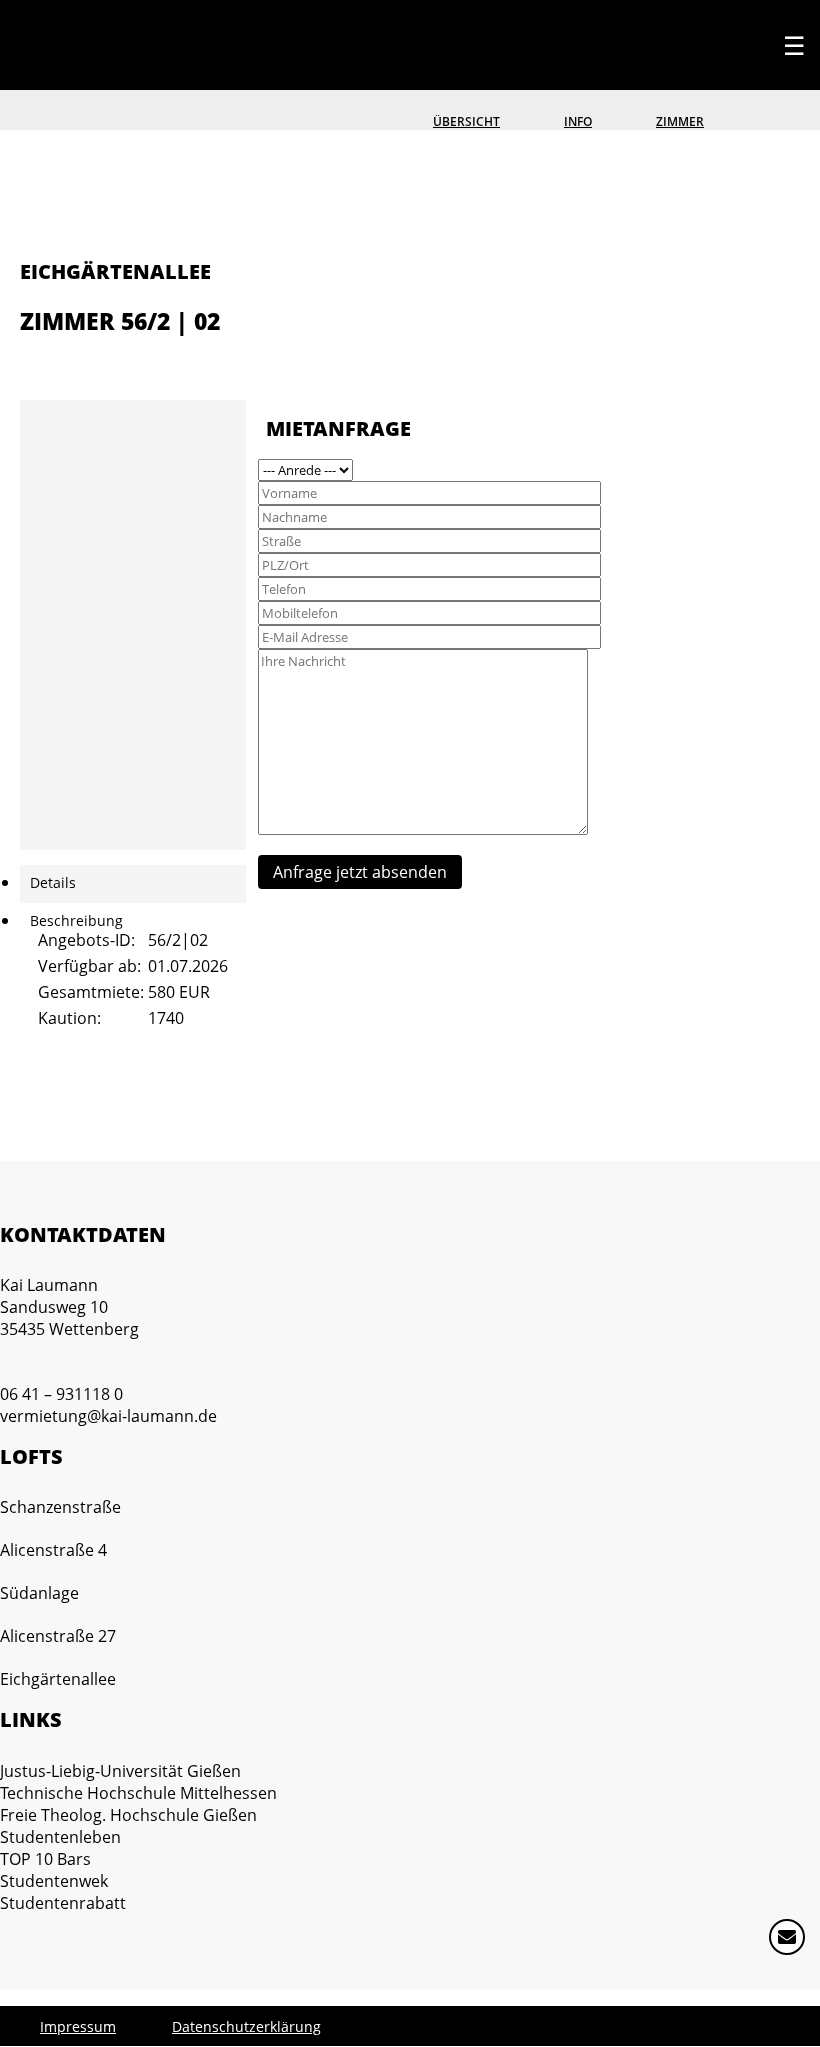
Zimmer (680, 121)
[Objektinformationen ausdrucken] (28, 359)
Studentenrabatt (63, 1903)
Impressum (78, 2026)
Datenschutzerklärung (246, 2026)
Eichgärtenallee (58, 1679)
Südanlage (39, 1593)
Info (578, 121)
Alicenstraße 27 (58, 1636)
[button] (794, 1945)
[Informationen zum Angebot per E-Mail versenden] (48, 359)
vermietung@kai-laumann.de (108, 1416)
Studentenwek (54, 1881)
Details (53, 882)
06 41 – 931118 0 (61, 1394)
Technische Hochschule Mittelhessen (138, 1793)
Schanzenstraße (60, 1507)
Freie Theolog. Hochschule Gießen (128, 1815)
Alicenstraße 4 (53, 1550)
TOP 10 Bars (45, 1859)
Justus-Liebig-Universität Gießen (120, 1771)
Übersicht (466, 121)
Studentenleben (60, 1837)
